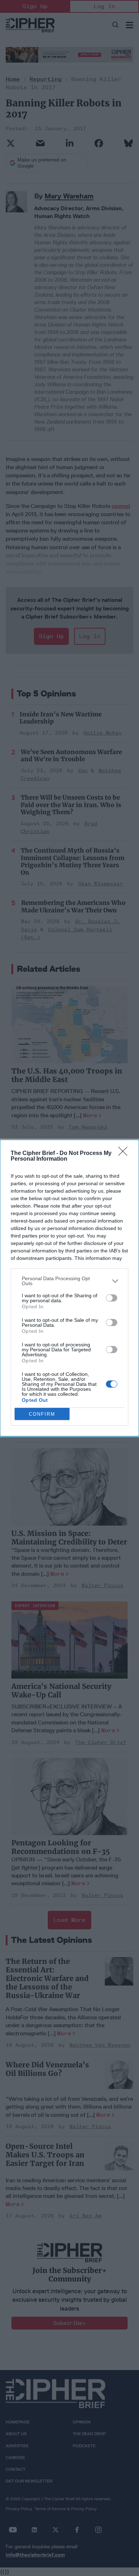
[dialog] (69, 1288)
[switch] (112, 1298)
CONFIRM (42, 1414)
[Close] (125, 1154)
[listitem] (69, 1281)
